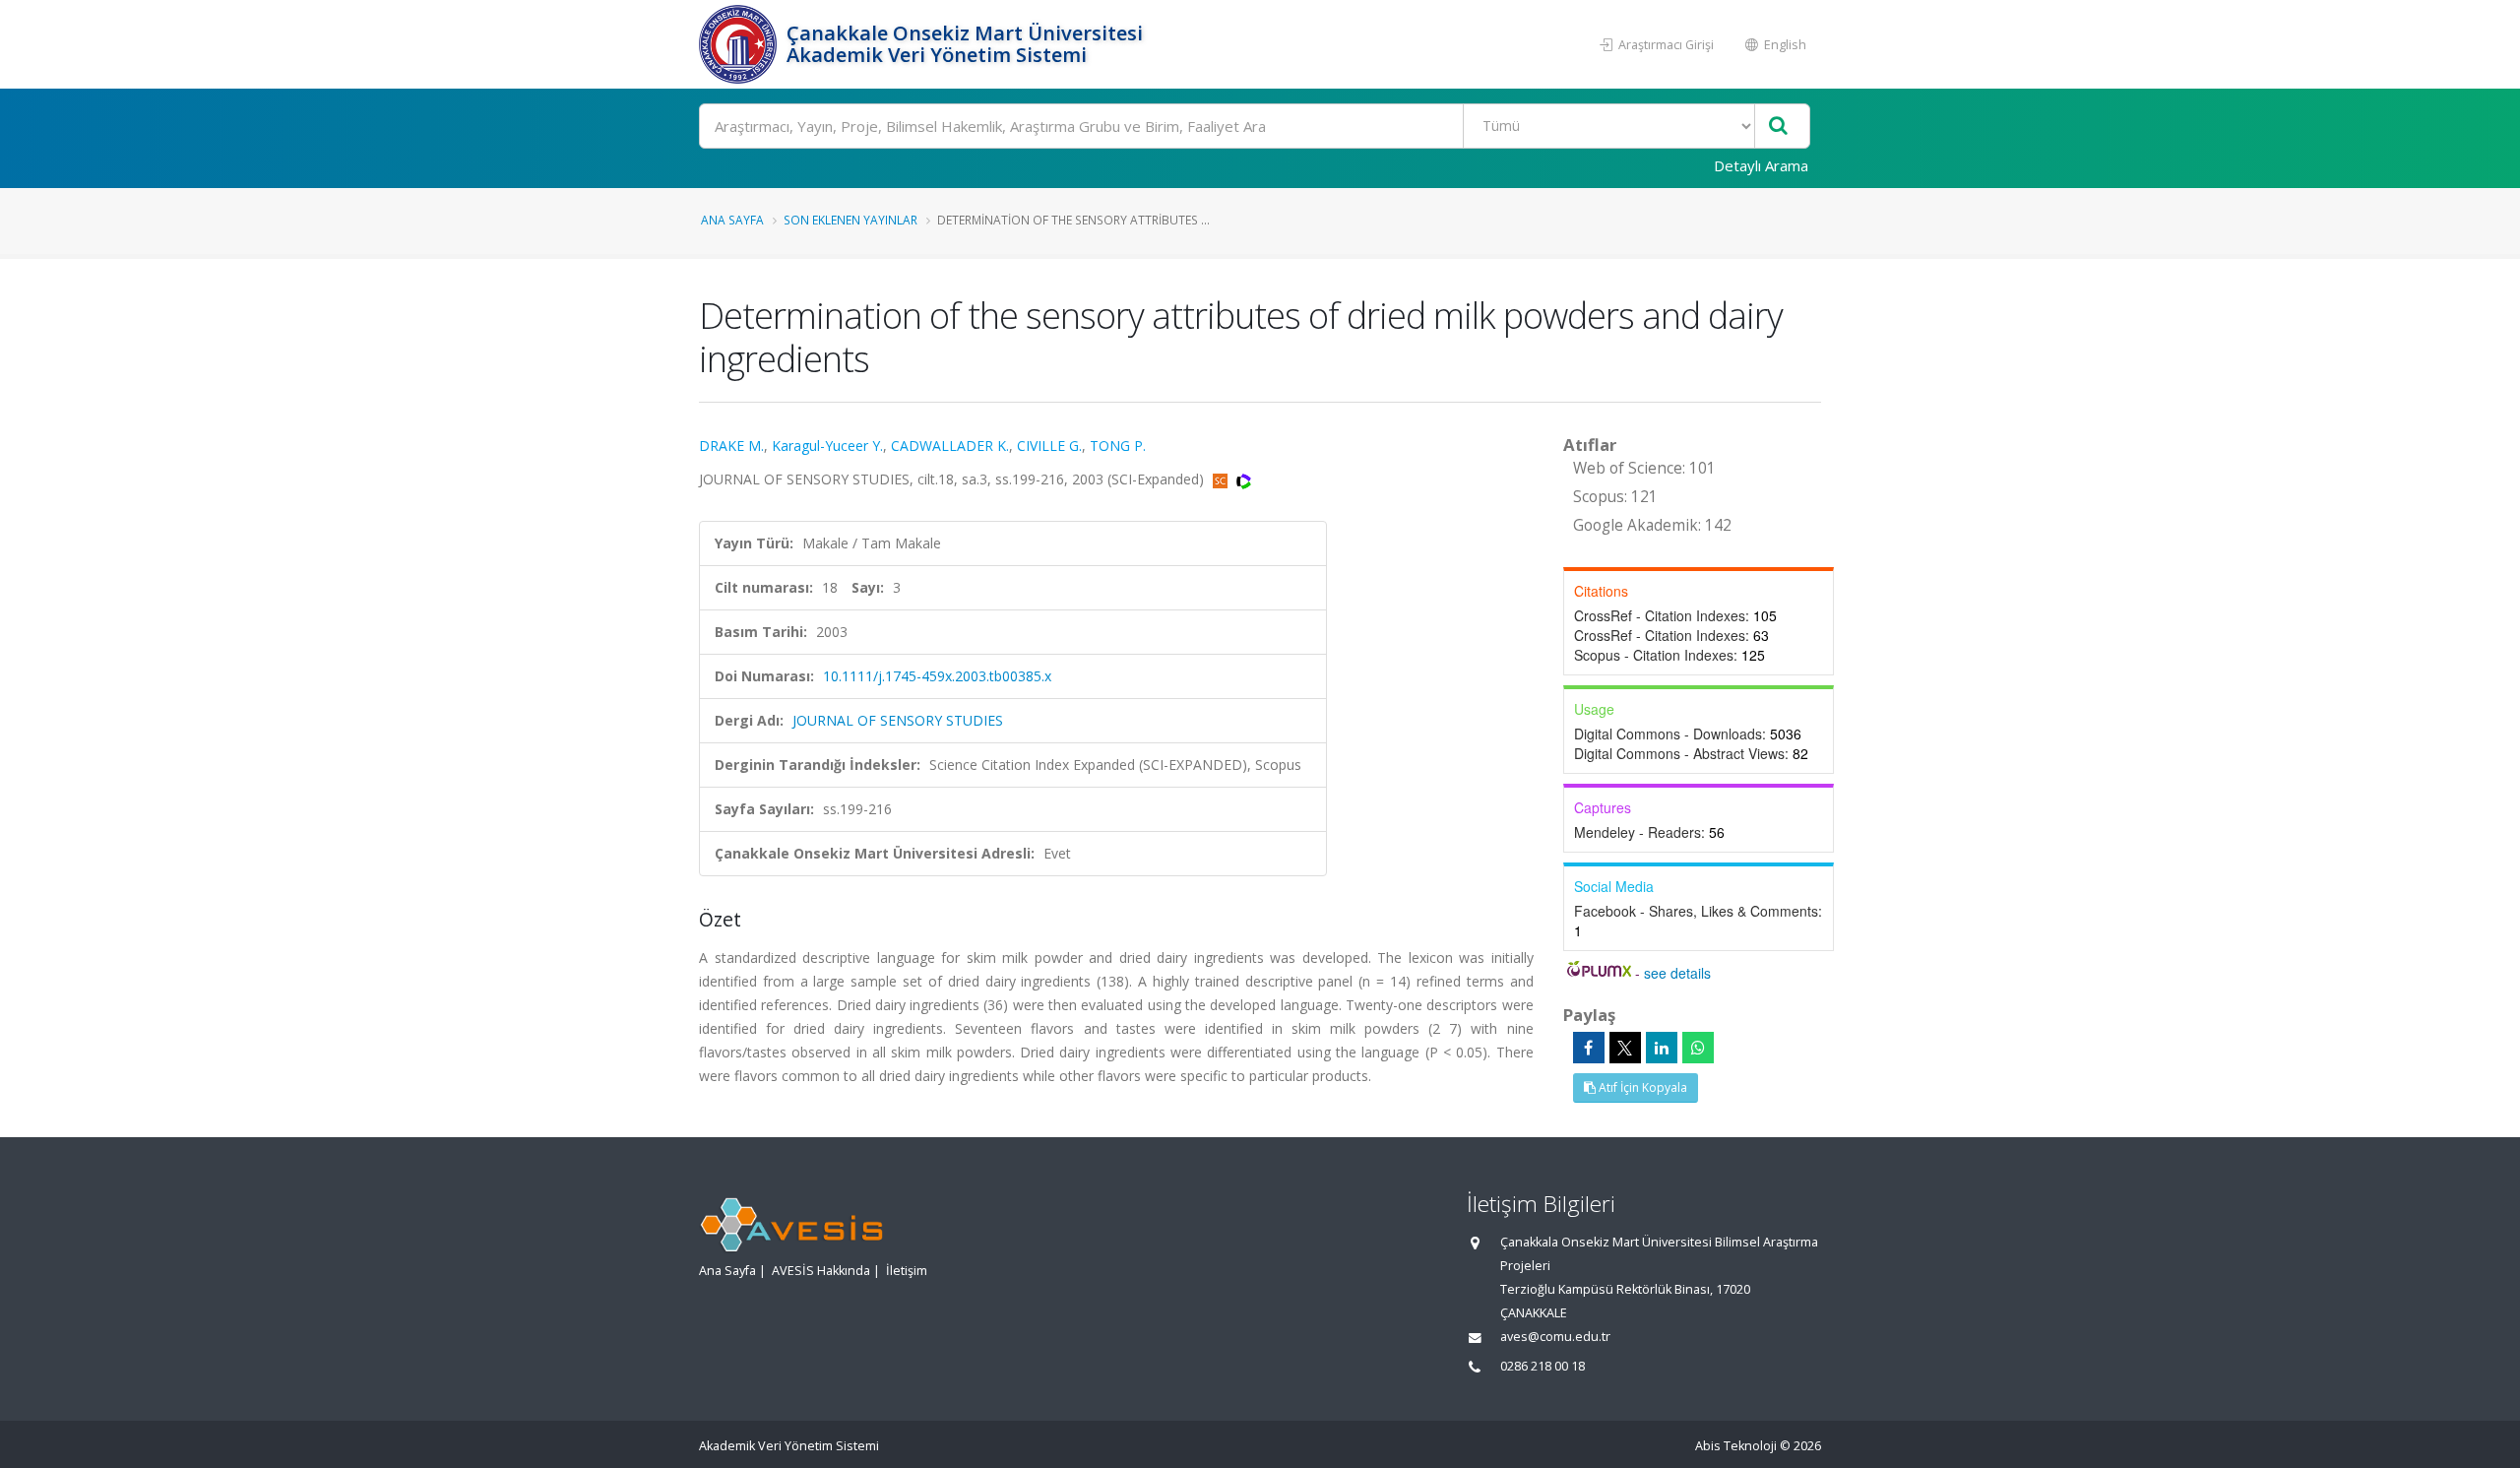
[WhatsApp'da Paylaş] (1698, 1048)
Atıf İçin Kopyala (1641, 1087)
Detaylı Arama (1761, 165)
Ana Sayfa (732, 220)
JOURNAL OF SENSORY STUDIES (898, 720)
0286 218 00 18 (1543, 1366)
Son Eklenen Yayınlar (850, 220)
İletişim (907, 1271)
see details (1677, 973)
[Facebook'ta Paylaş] (1589, 1048)
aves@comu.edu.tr (1555, 1337)
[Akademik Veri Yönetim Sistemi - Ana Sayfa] (740, 44)
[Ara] (1778, 127)
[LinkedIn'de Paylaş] (1662, 1048)
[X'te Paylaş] (1625, 1048)
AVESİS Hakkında (821, 1271)
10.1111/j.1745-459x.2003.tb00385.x (937, 676)
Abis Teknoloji (1736, 1446)
